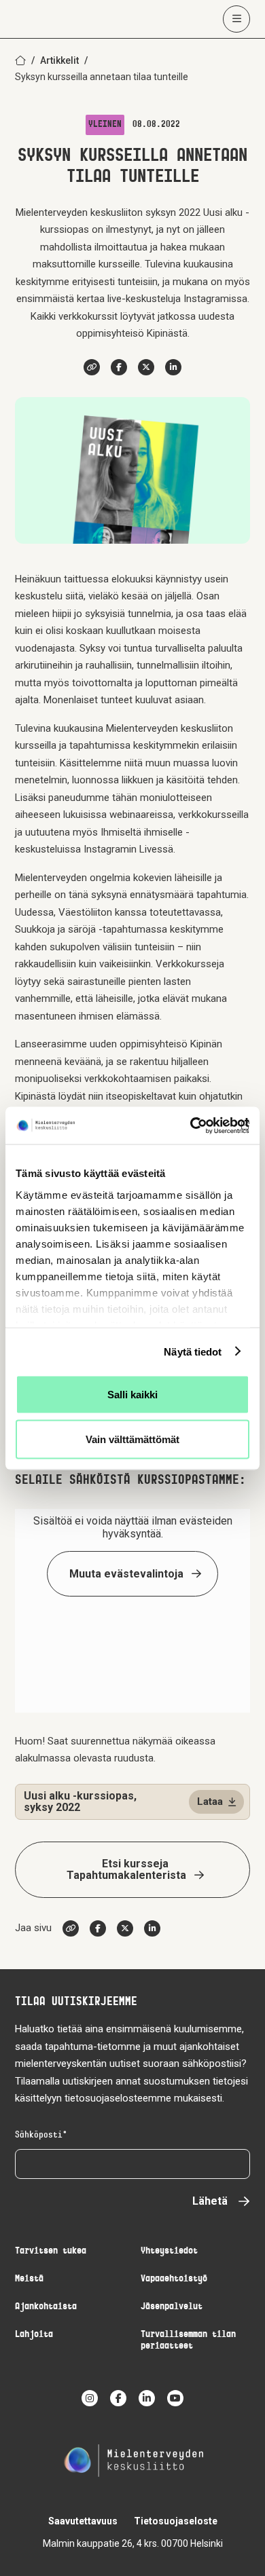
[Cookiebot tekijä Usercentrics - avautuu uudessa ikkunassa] (191, 1125)
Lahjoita (34, 2335)
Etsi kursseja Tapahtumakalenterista (126, 1869)
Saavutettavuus (83, 2521)
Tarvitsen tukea (51, 2251)
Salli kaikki (132, 1395)
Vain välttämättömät (132, 1439)
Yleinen (105, 125)
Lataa (210, 1802)
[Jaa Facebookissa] (119, 367)
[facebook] (118, 2398)
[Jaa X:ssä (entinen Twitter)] (146, 367)
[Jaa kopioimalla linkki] (92, 367)
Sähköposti (39, 2135)
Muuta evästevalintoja (126, 1574)
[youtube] (175, 2398)
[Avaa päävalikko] (236, 19)
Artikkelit (59, 60)
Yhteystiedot (169, 2251)
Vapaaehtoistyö (174, 2279)
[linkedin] (147, 2398)
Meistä (29, 2279)
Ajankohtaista (46, 2307)
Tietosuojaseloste (176, 2521)
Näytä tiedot (193, 1351)
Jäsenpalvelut (172, 2307)
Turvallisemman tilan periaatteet (188, 2340)
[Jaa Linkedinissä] (173, 367)
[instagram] (90, 2398)
